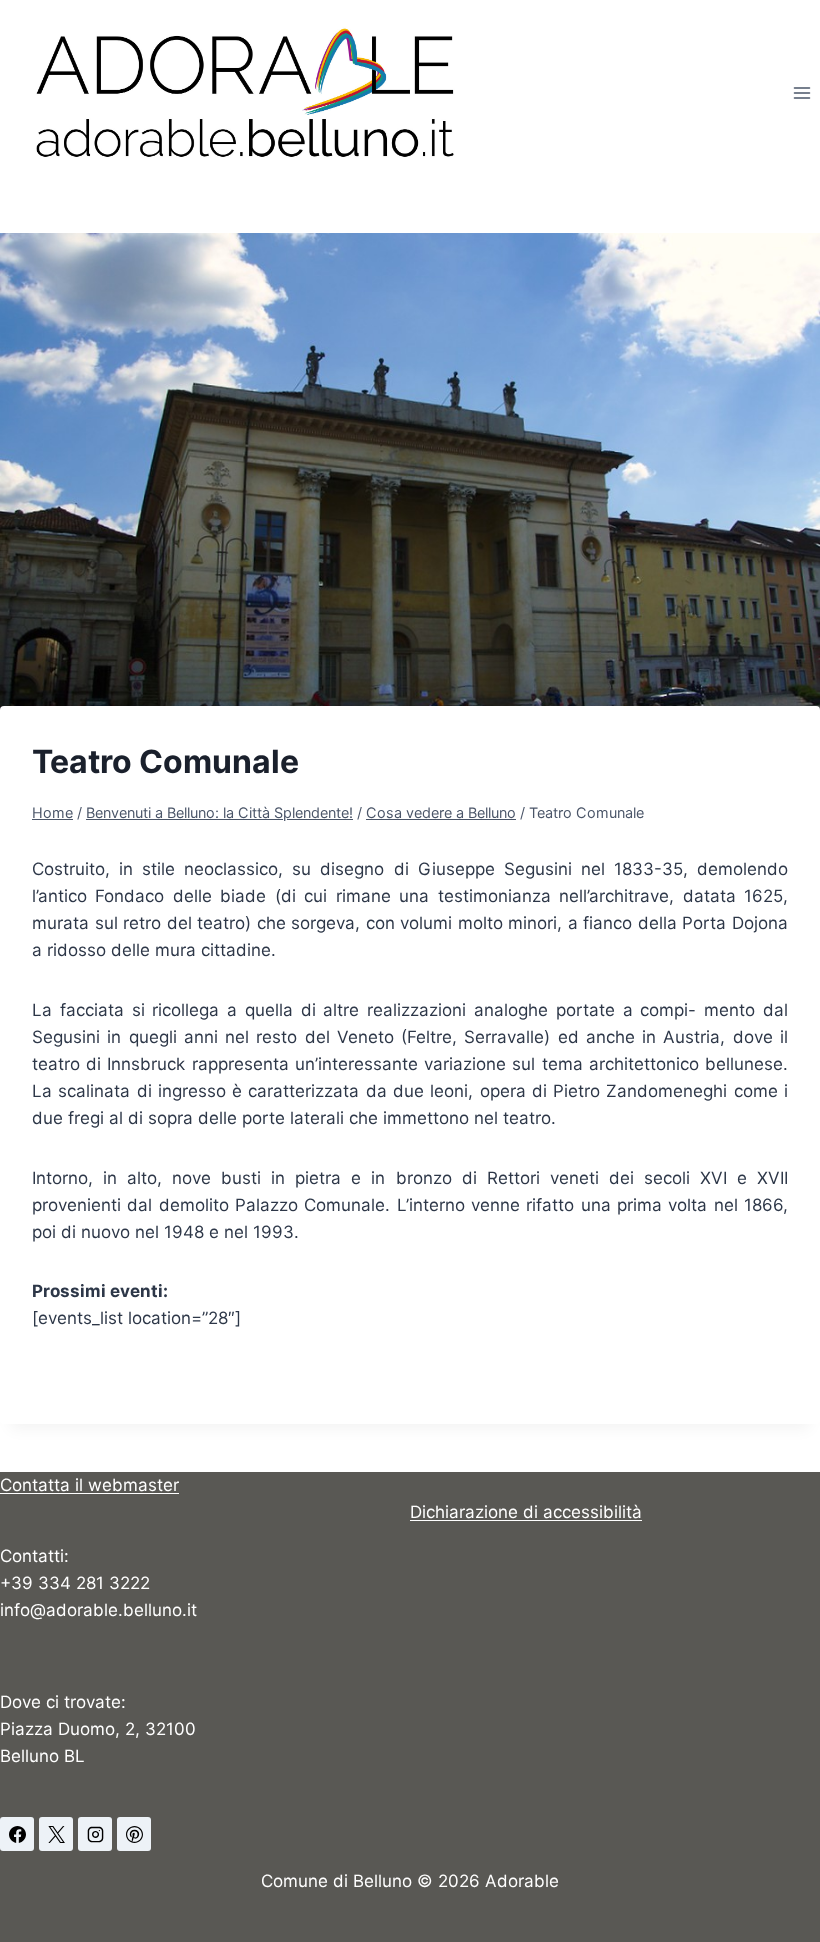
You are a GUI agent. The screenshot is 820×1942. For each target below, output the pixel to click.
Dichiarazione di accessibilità (526, 1512)
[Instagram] (95, 1834)
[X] (56, 1834)
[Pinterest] (134, 1834)
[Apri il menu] (801, 92)
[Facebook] (17, 1834)
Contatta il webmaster (89, 1485)
